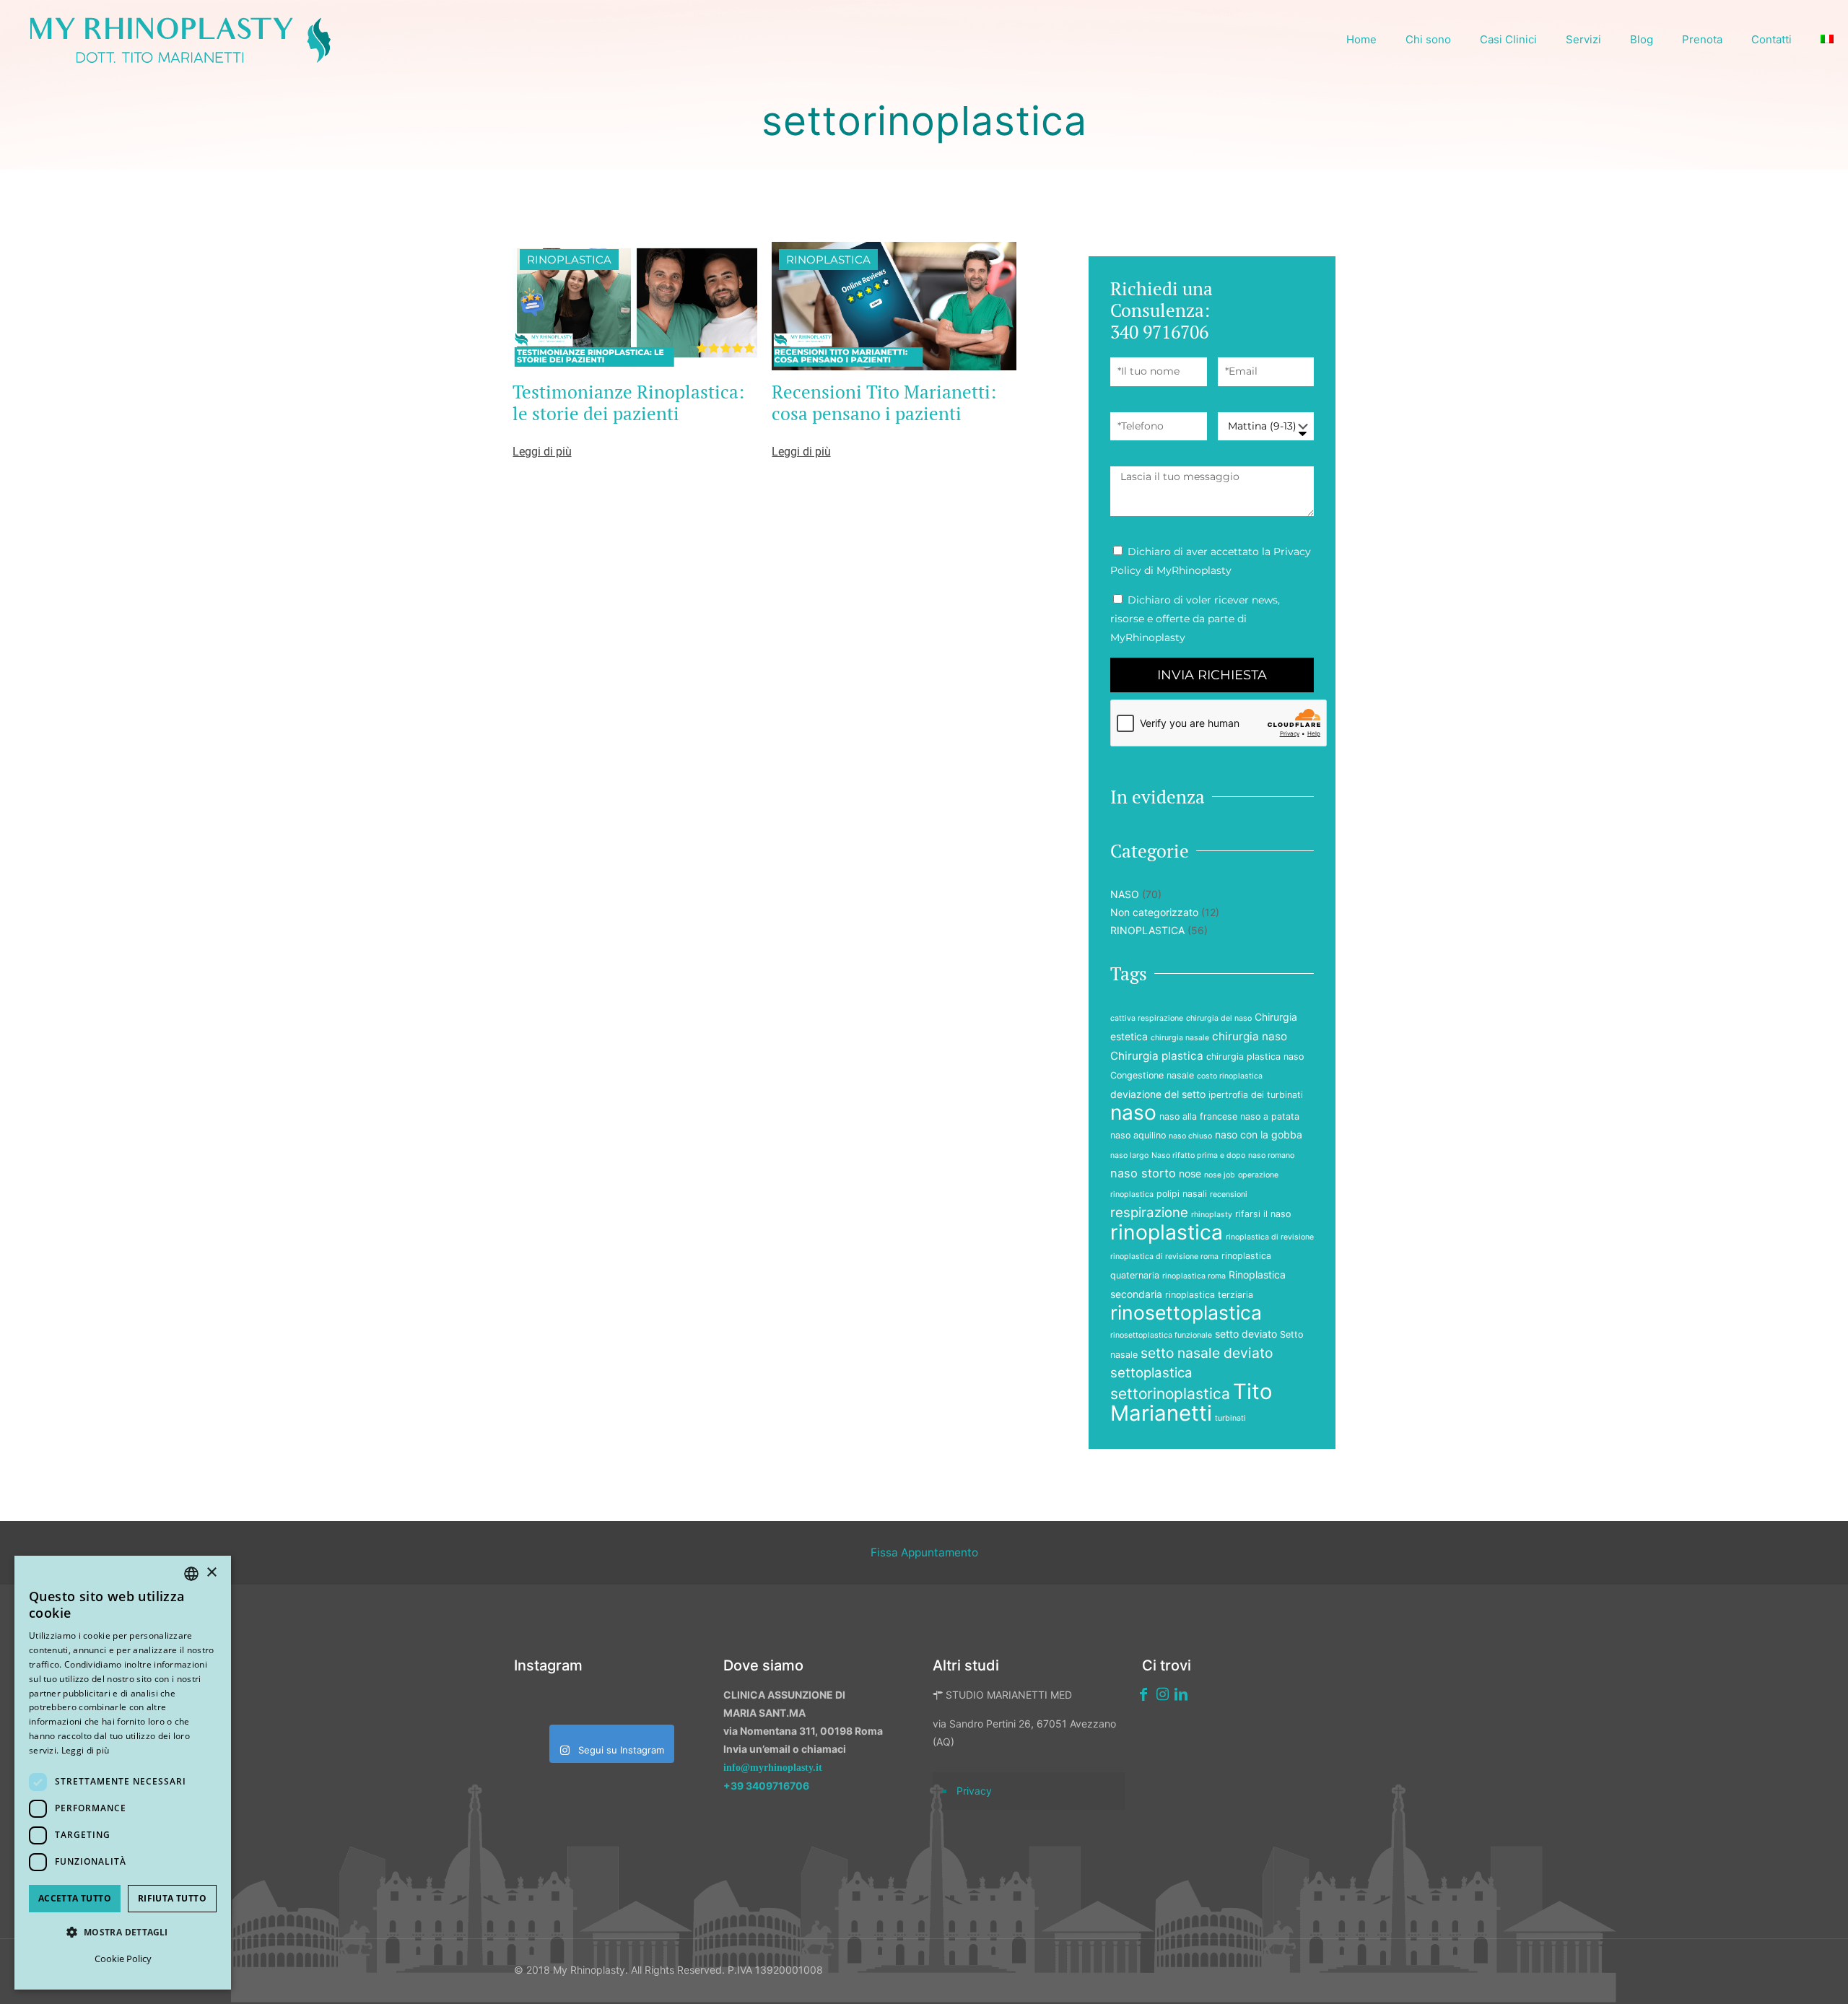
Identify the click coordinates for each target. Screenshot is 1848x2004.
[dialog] (123, 1773)
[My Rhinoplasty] (180, 40)
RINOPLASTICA (569, 260)
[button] (123, 1932)
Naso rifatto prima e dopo (1198, 1155)
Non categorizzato (1154, 912)
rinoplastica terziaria (1209, 1295)
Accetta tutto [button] (75, 1898)
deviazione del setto (1158, 1094)
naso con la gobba (1259, 1134)
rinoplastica (1167, 1232)
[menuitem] (1827, 40)
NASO (1125, 894)
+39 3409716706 (766, 1786)
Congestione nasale (1152, 1075)
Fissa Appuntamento (924, 1552)
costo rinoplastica (1230, 1076)
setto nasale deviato (1207, 1353)
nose (1190, 1173)
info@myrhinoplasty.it (773, 1768)
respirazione (1149, 1212)
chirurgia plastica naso (1255, 1057)
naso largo (1129, 1155)
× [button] (211, 1573)
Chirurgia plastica (1157, 1056)
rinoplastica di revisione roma (1164, 1256)
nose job (1220, 1175)
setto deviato (1246, 1334)
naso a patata (1270, 1116)
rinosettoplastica (1186, 1312)
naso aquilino (1138, 1135)
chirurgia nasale (1180, 1038)
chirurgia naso (1250, 1036)
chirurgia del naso (1219, 1018)
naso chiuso (1190, 1136)
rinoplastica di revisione (1270, 1237)
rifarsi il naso (1263, 1214)
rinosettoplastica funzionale (1161, 1335)
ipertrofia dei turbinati (1256, 1095)
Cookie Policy (123, 1959)
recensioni (1229, 1194)
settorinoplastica (1170, 1394)
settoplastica (1151, 1372)
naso (1133, 1112)
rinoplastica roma (1194, 1276)
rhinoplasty (1212, 1215)
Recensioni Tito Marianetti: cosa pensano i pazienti (884, 402)
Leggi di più (86, 1750)
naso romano (1271, 1155)
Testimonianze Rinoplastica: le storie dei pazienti (628, 402)
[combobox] (191, 1574)
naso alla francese (1198, 1116)
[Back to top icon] (1761, 1974)
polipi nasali (1182, 1194)
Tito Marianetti (1191, 1402)
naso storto (1143, 1173)
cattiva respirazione (1147, 1018)
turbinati (1230, 1418)
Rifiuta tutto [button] (172, 1898)
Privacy (974, 1791)
